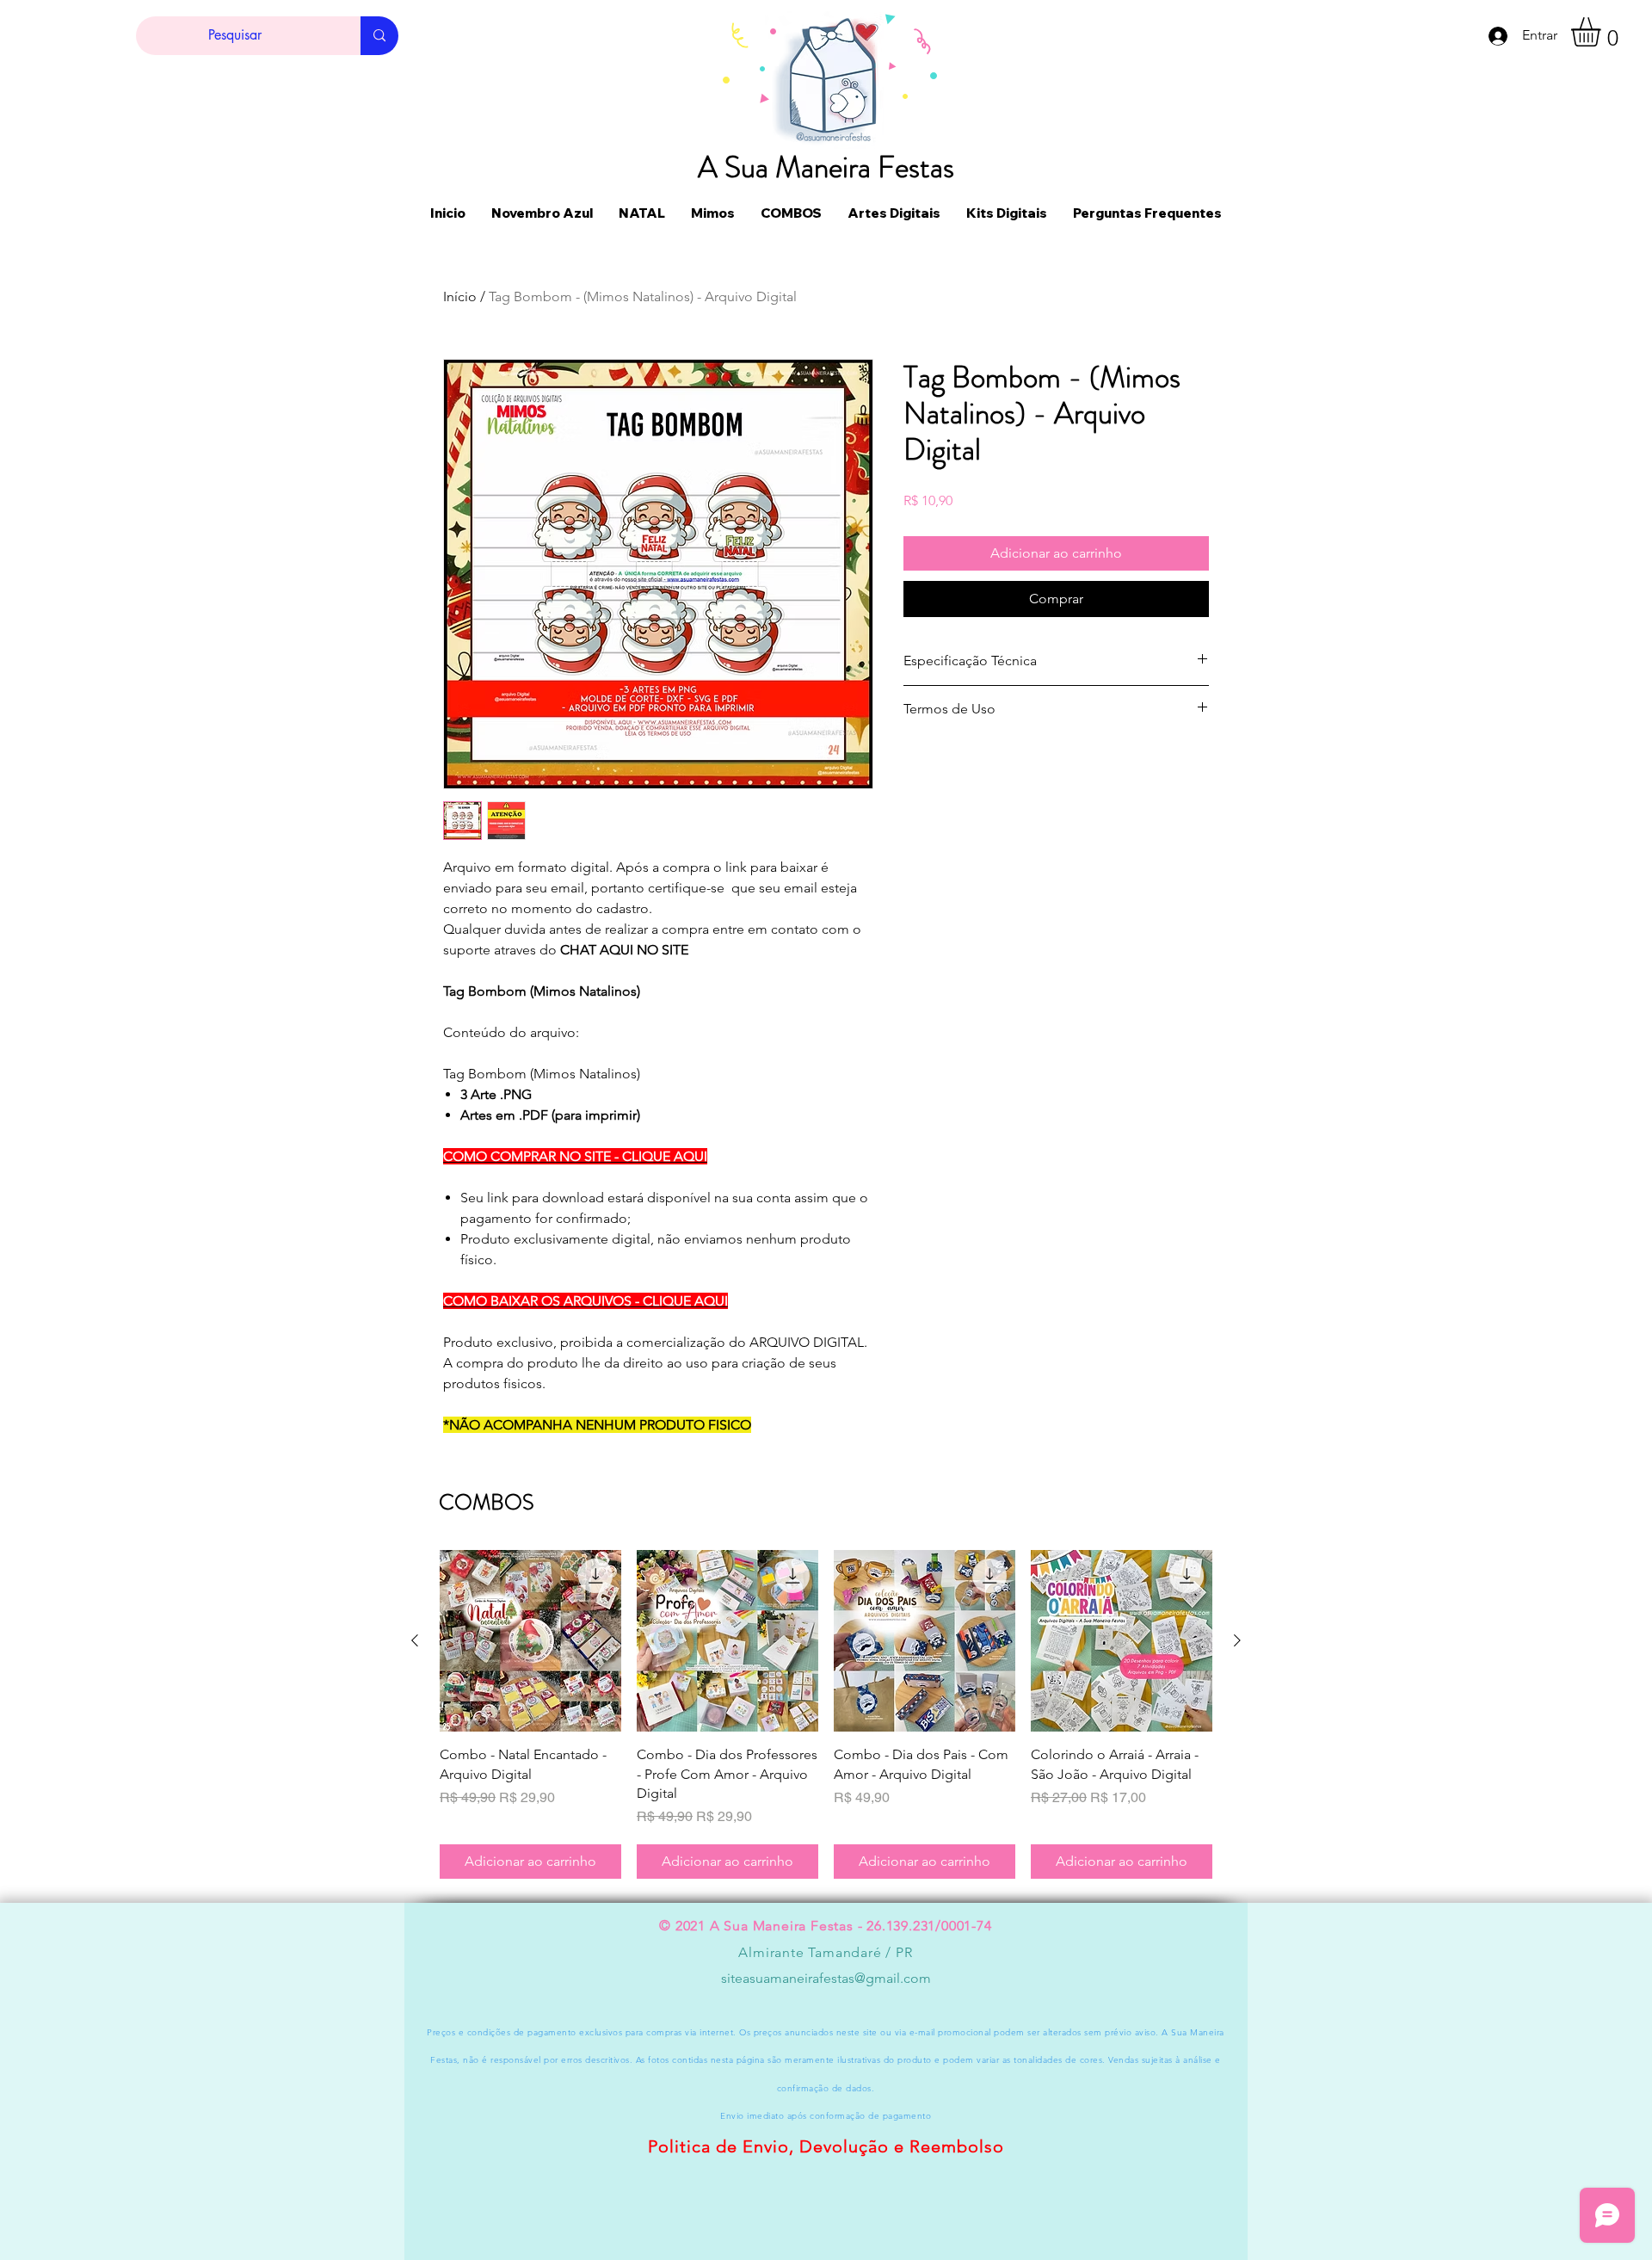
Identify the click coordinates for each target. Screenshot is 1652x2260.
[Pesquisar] (379, 36)
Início (460, 296)
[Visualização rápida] (530, 1641)
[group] (826, 1714)
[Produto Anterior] (415, 1640)
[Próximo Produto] (1237, 1640)
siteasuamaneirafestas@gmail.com (826, 1978)
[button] (1603, 32)
